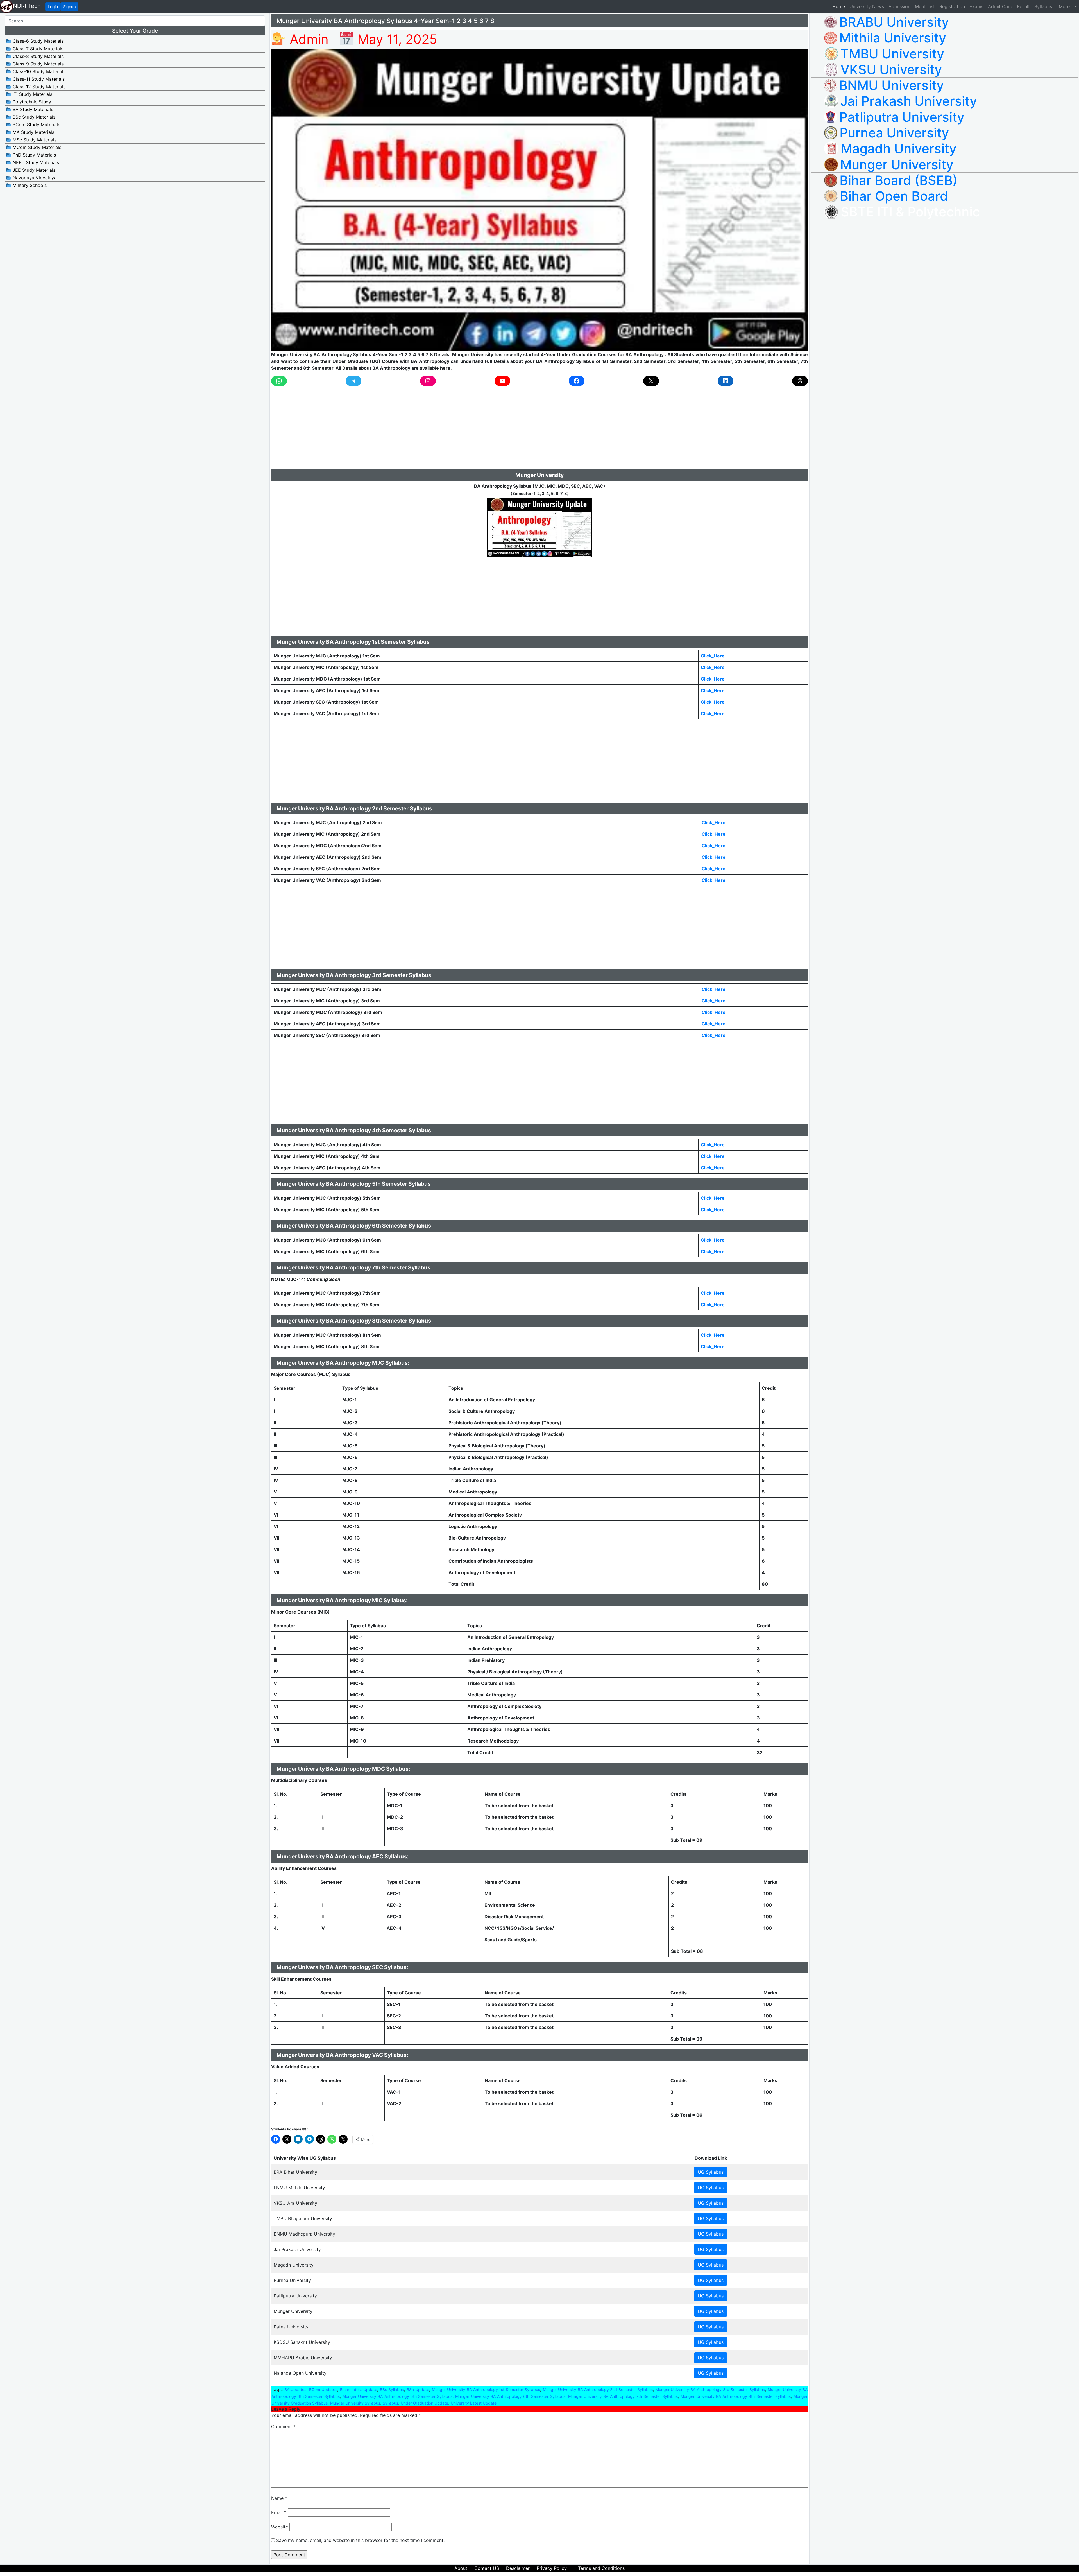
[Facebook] (577, 381)
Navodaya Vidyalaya (34, 178)
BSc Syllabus (392, 2389)
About (461, 2568)
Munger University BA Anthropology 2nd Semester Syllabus (598, 2389)
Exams (976, 6)
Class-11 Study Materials (38, 79)
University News (867, 6)
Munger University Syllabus (355, 2403)
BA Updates (295, 2389)
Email (279, 2512)
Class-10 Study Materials (38, 71)
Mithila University (893, 38)
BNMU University (891, 85)
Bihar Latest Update (359, 2389)
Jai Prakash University (909, 101)
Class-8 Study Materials (37, 56)
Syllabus (1043, 6)
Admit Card (1000, 6)
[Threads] (800, 381)
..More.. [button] (1065, 6)
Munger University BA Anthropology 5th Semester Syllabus (397, 2396)
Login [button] (53, 7)
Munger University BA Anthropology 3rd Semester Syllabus (710, 2389)
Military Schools (29, 185)
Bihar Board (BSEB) (898, 180)
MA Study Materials (33, 132)
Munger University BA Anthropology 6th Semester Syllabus (510, 2396)
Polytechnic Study (31, 102)
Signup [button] (69, 7)
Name (279, 2498)
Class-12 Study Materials (38, 87)
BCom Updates (323, 2389)
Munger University (897, 164)
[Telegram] (353, 381)
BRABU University (894, 22)
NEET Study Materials (35, 162)
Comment (283, 2426)
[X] (651, 381)
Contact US (487, 2568)
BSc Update (418, 2389)
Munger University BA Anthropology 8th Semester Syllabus (735, 2396)
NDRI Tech (27, 6)
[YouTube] (502, 381)
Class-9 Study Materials (37, 64)
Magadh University (899, 148)
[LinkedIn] (726, 381)
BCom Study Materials (36, 125)
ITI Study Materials (32, 94)
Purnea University (894, 133)
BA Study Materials (32, 109)
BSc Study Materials (33, 117)
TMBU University (892, 54)
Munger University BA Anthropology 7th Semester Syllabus (623, 2396)
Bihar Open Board (894, 196)
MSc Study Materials (34, 140)
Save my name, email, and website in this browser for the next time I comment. (360, 2540)
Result (1023, 6)
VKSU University (891, 69)
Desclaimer (518, 2568)
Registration (952, 6)
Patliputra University (902, 117)
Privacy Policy (552, 2568)
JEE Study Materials (33, 170)
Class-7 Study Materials (37, 49)
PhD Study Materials (34, 155)
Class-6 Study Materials (37, 41)
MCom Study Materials (36, 147)
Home (840, 6)
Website (280, 2527)
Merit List (925, 6)
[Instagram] (428, 381)
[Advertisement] (440, 430)
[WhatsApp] (279, 381)
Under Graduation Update (424, 2403)
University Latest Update (474, 2403)
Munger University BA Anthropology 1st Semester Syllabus (486, 2389)
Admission (899, 6)
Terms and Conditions (601, 2568)
